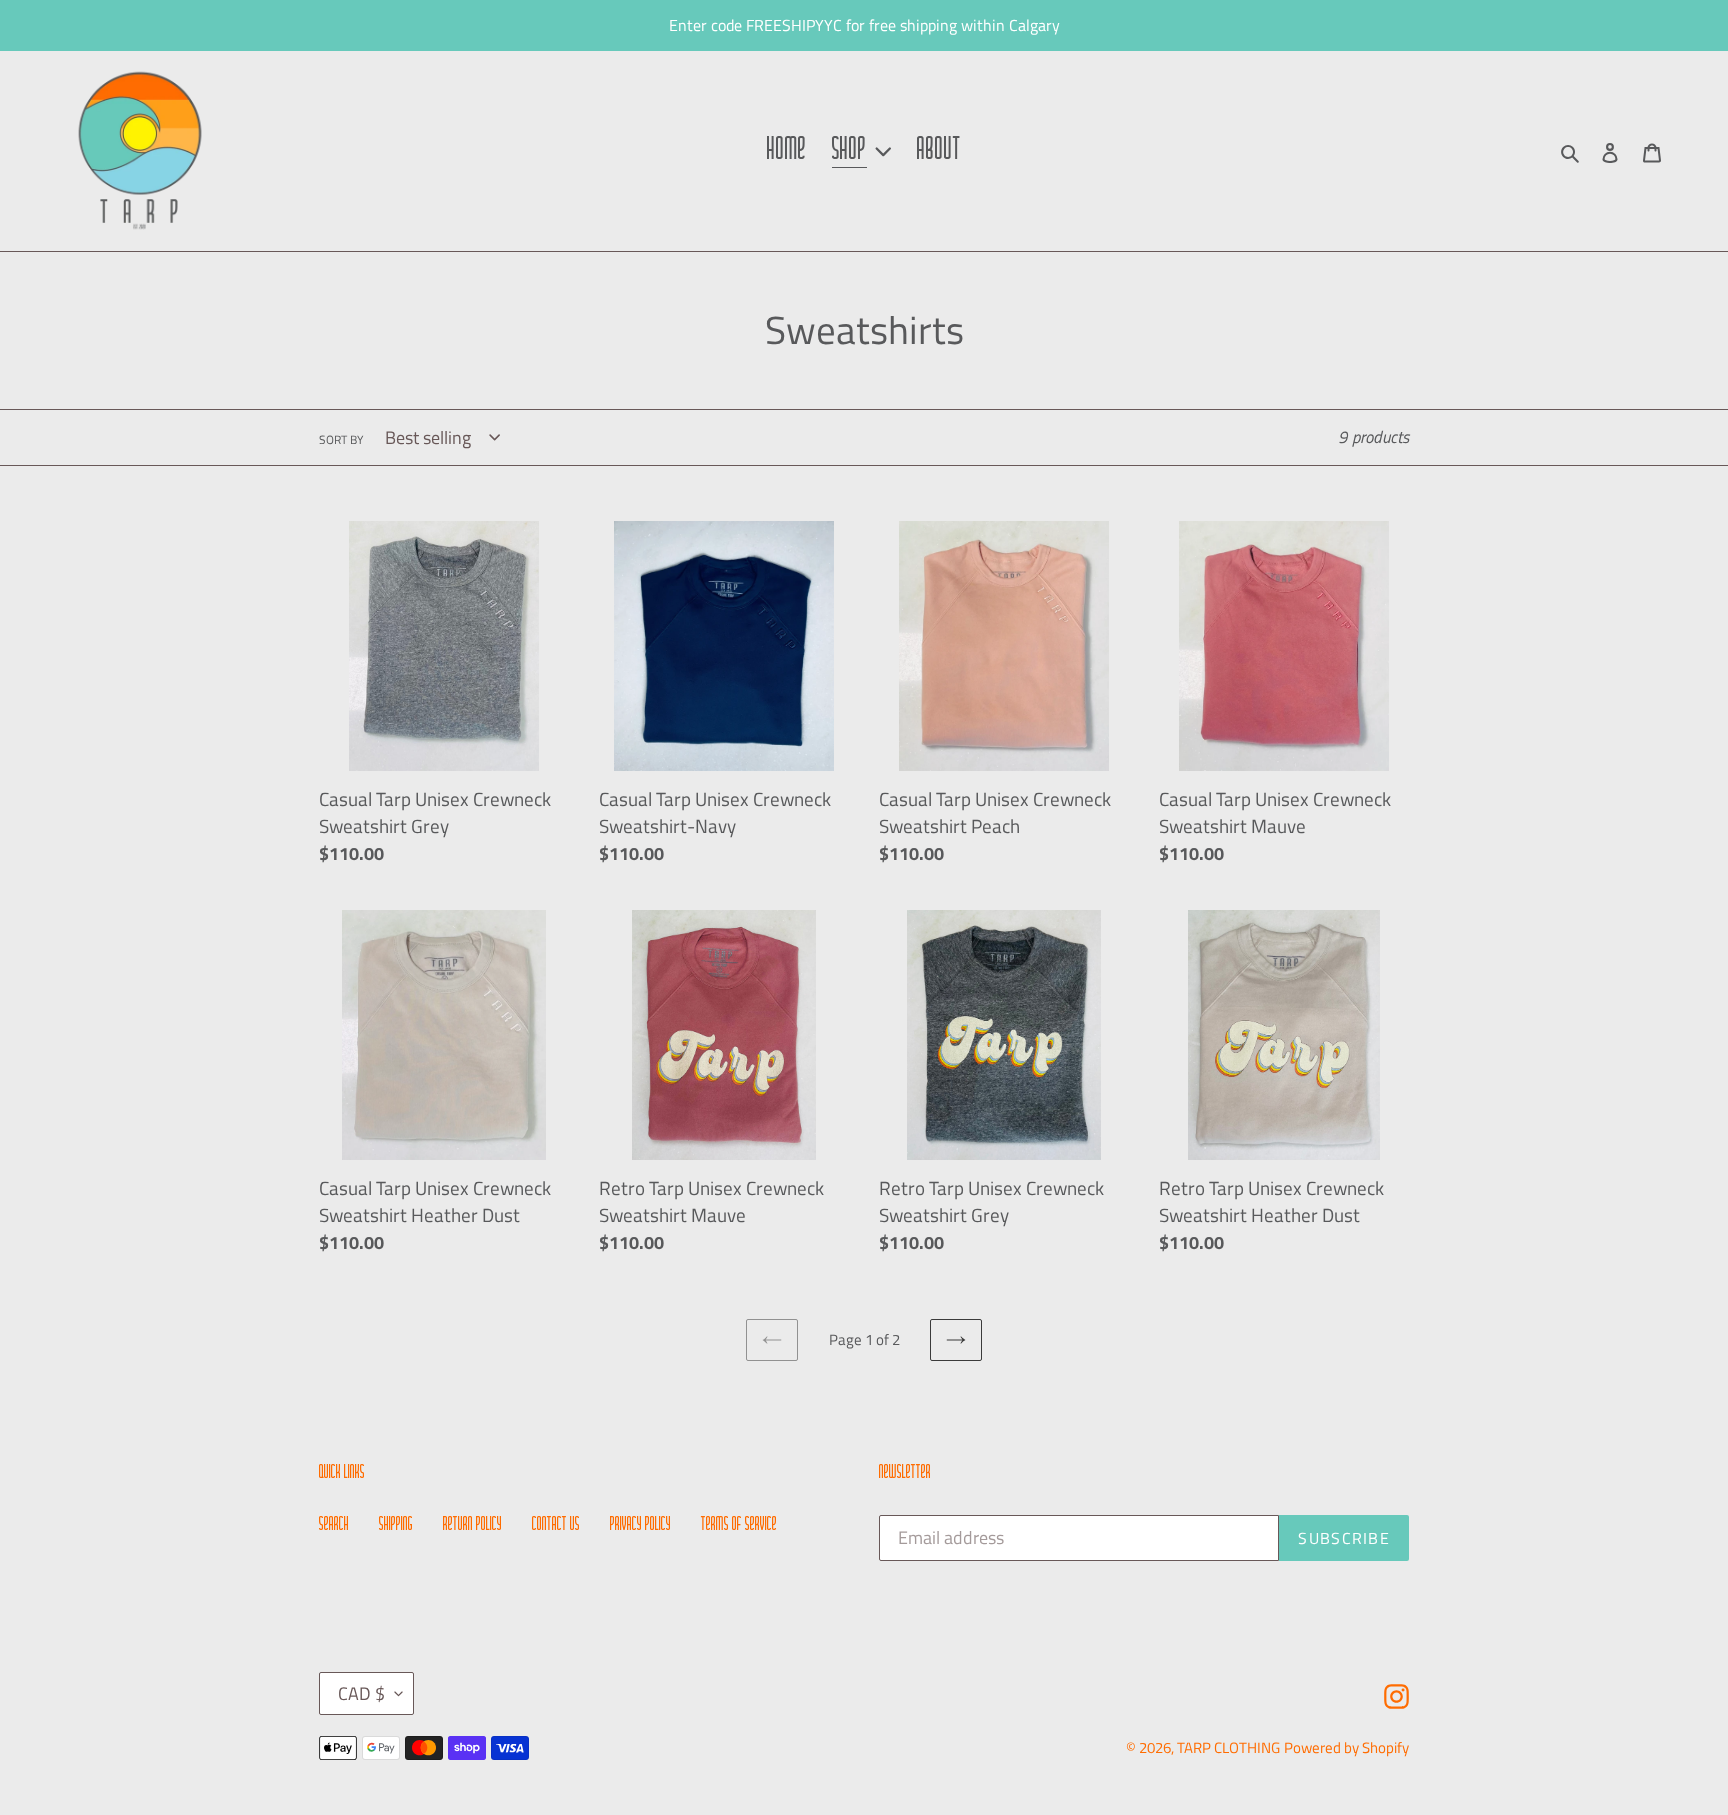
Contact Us (556, 1525)
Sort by (341, 440)
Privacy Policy (640, 1525)
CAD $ (361, 1693)
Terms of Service (739, 1525)
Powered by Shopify (1346, 1747)
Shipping (396, 1525)
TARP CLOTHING (1228, 1747)
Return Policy (472, 1525)
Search (334, 1525)
